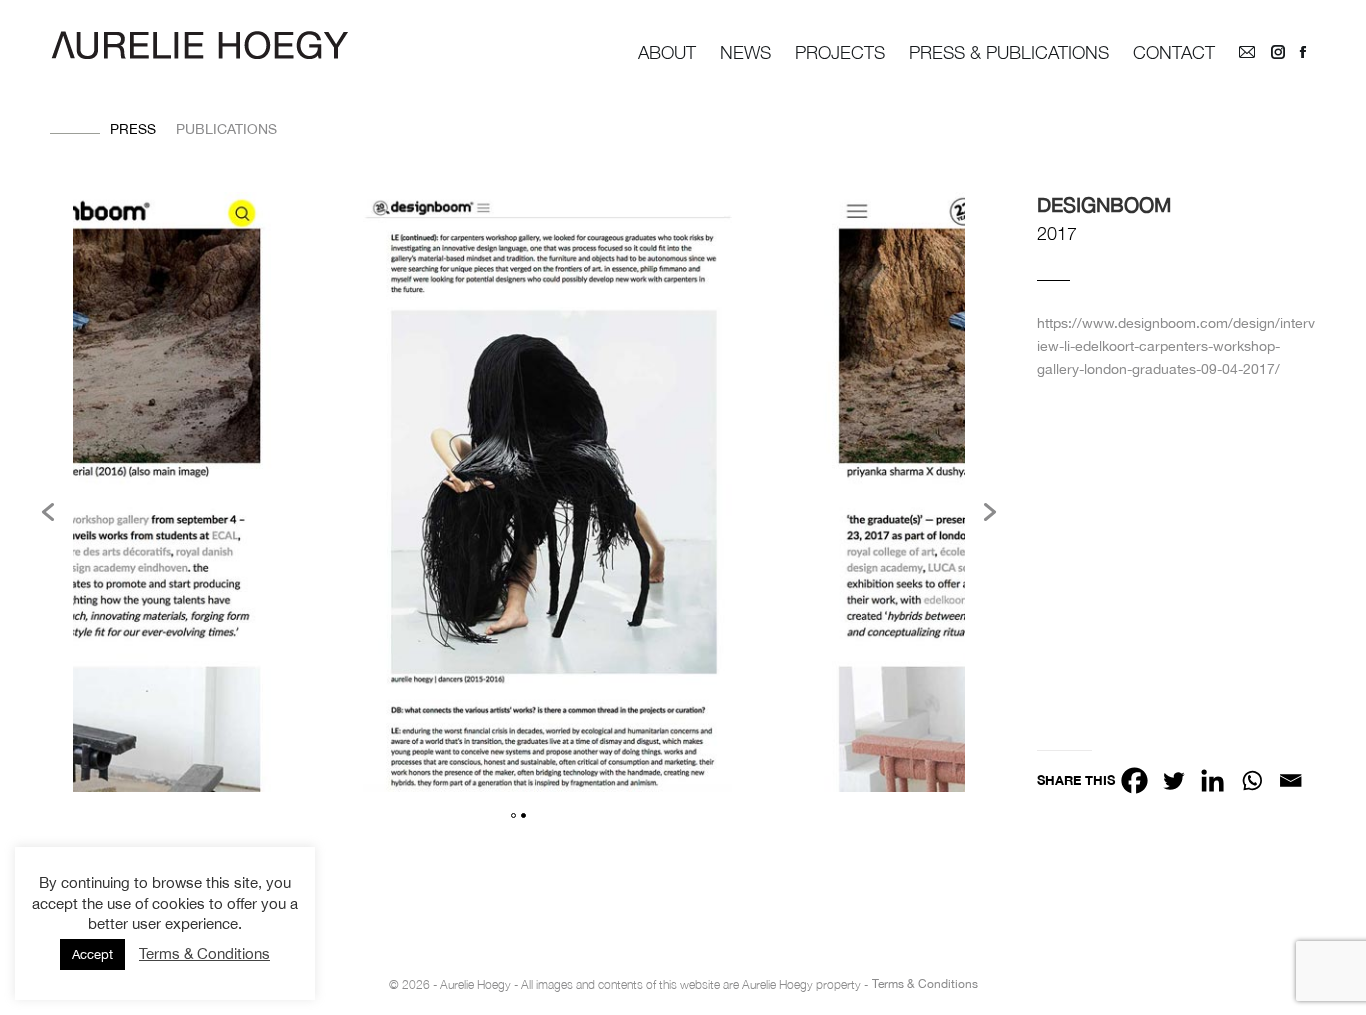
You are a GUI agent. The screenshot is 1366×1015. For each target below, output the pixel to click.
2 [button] (523, 815)
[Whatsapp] (1251, 780)
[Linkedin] (1212, 780)
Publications (226, 129)
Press (133, 129)
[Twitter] (1173, 780)
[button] (48, 512)
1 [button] (513, 815)
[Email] (1290, 780)
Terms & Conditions (925, 984)
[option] (548, 495)
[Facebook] (1134, 780)
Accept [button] (92, 954)
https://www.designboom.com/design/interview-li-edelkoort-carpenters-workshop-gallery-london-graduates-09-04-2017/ (1176, 346)
